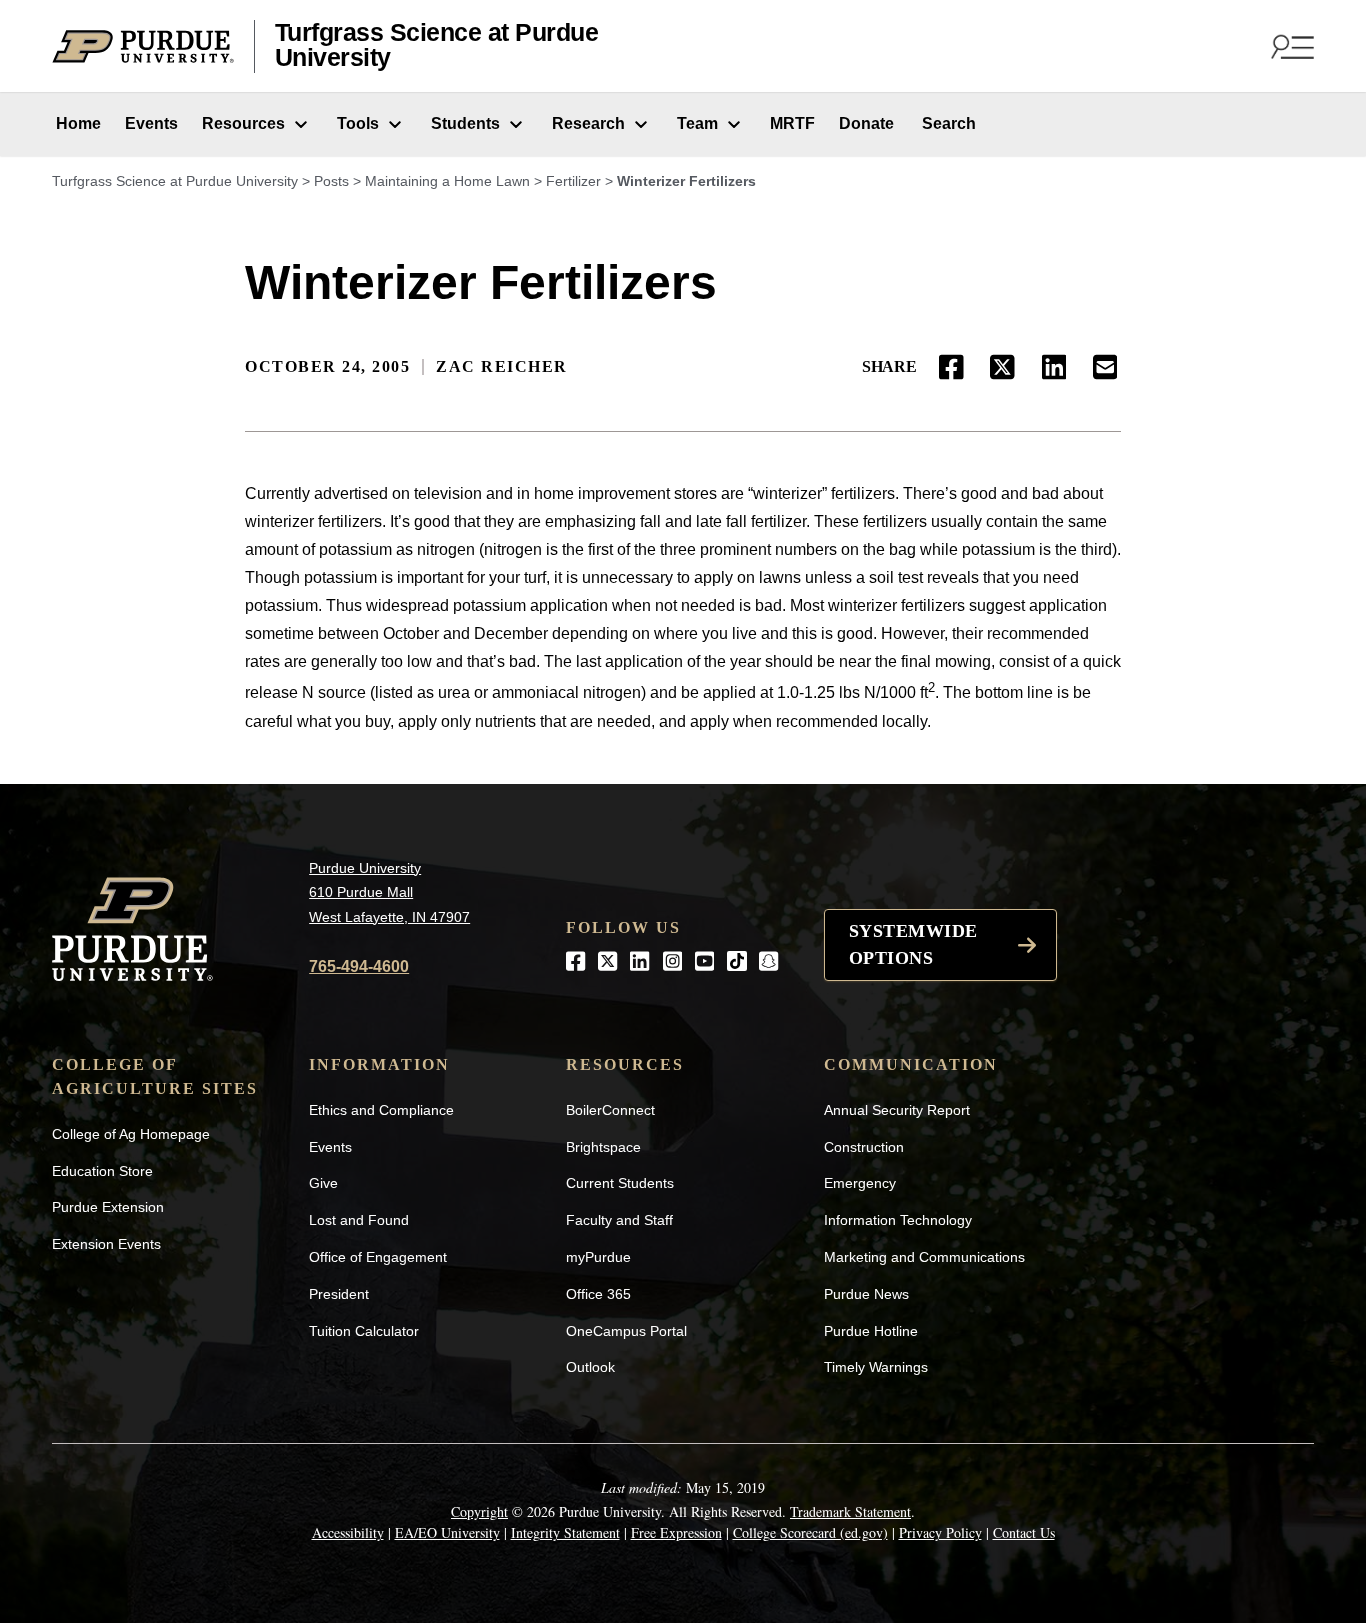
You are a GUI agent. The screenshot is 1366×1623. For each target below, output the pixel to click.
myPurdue (598, 1257)
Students (465, 123)
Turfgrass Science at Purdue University (437, 45)
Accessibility (348, 1532)
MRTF (792, 123)
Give (323, 1183)
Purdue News (866, 1294)
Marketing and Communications (924, 1257)
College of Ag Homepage (131, 1134)
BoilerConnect (610, 1110)
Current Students (620, 1183)
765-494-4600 (359, 966)
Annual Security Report (897, 1110)
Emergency (860, 1183)
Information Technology (898, 1220)
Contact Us (1024, 1532)
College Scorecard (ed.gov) (810, 1532)
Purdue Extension (108, 1207)
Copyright (479, 1511)
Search (947, 123)
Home (76, 123)
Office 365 (598, 1294)
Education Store (102, 1171)
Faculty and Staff (619, 1220)
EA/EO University (447, 1532)
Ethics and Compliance (381, 1110)
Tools (358, 123)
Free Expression (676, 1532)
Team (697, 123)
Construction (864, 1147)
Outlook (590, 1367)
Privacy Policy (940, 1532)
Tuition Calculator (364, 1331)
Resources (243, 123)
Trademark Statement (850, 1511)
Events (151, 123)
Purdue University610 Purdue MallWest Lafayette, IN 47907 (389, 892)
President (339, 1294)
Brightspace (603, 1147)
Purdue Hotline (871, 1331)
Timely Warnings (876, 1367)
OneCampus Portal (626, 1331)
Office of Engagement (378, 1257)
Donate (866, 123)
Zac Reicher (502, 366)
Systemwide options (913, 944)
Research (588, 123)
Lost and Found (359, 1220)
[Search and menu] (1290, 46)
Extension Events (106, 1244)
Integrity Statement (565, 1532)
